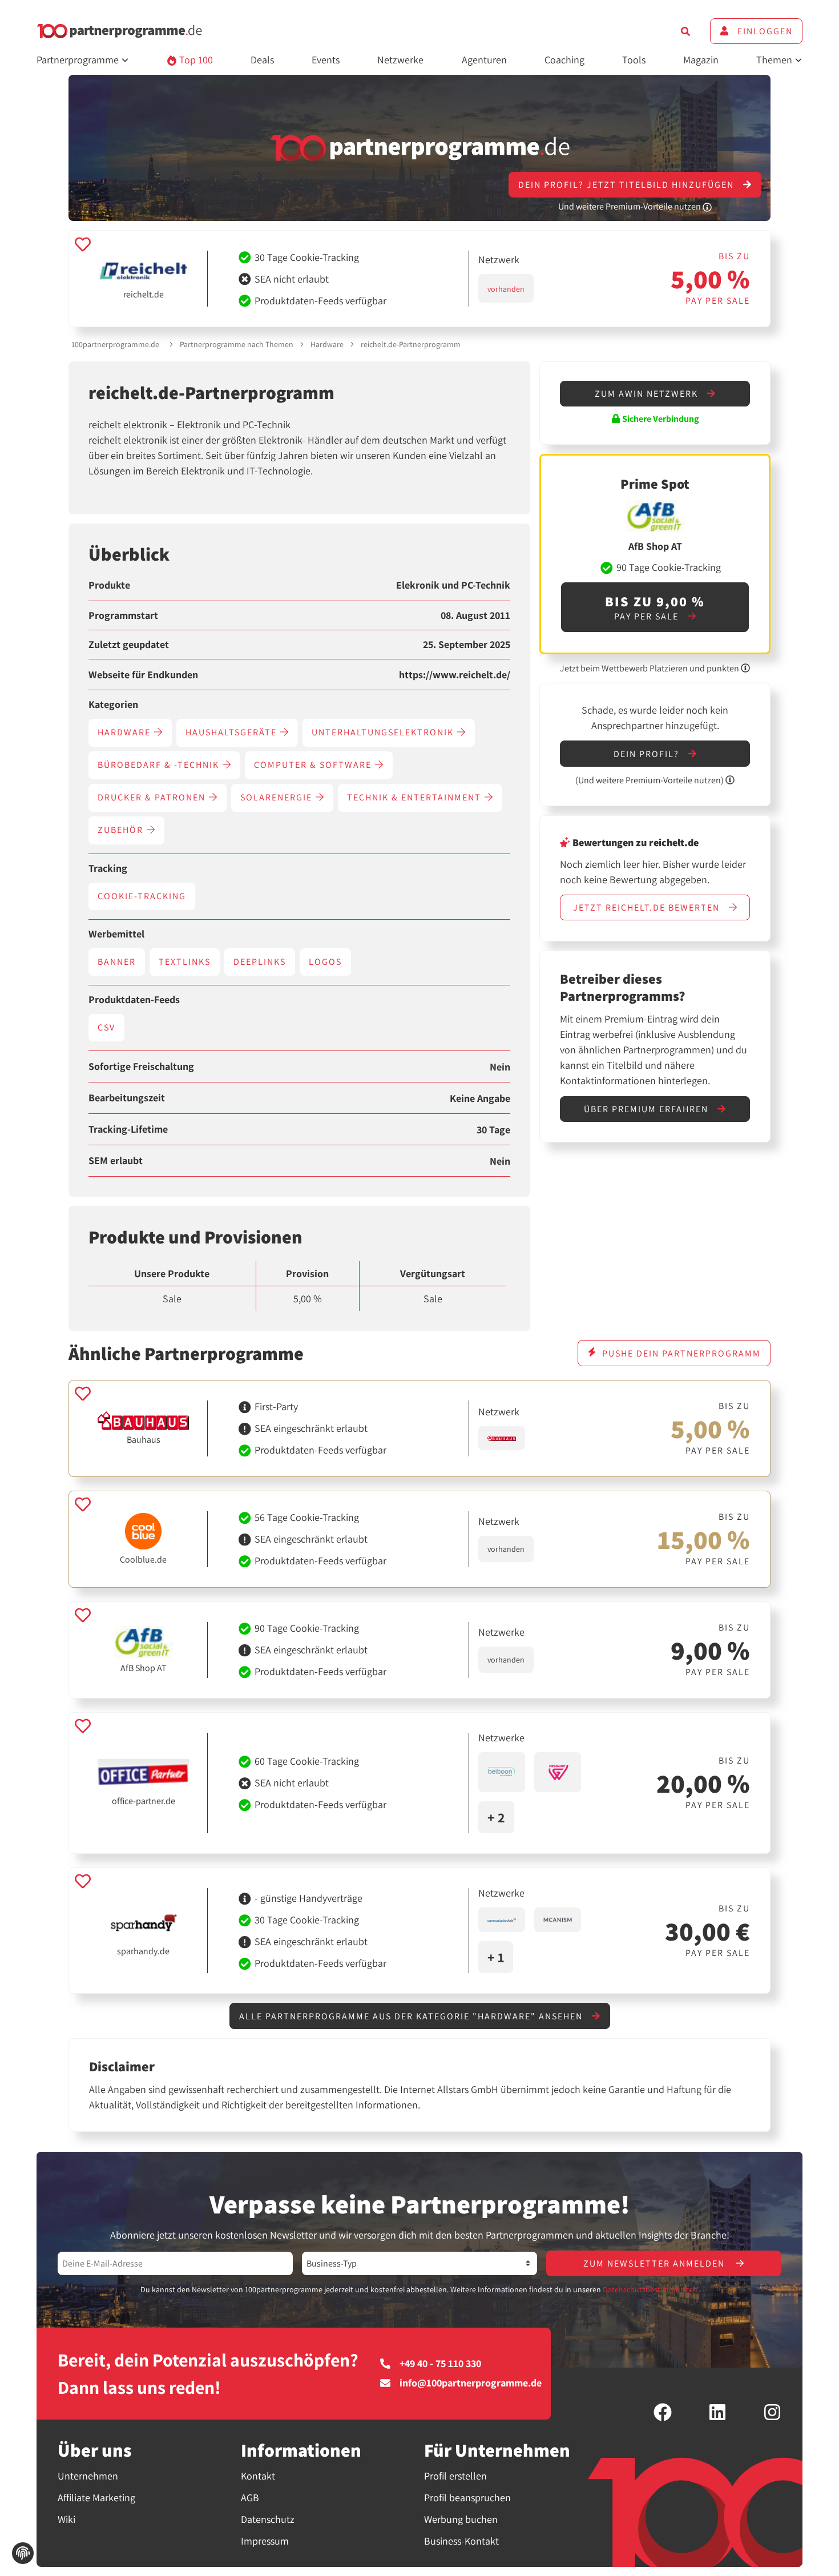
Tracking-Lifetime (128, 1129)
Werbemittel (116, 934)
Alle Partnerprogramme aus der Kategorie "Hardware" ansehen (412, 2016)
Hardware (327, 344)
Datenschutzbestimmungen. (651, 2289)
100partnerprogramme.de (115, 344)
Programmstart (123, 615)
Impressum (265, 2541)
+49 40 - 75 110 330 (440, 2364)
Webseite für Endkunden (143, 675)
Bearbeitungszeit (127, 1098)
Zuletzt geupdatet (129, 645)
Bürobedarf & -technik (160, 765)
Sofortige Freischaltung (141, 1066)
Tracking (108, 868)
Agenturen (484, 60)
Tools (634, 60)
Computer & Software (314, 765)
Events (326, 60)
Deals (262, 60)
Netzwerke (400, 60)
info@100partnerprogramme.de (471, 2383)
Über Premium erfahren (648, 1109)
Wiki (66, 2519)
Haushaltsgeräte (233, 732)
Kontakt (258, 2476)
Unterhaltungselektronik (384, 732)
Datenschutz (268, 2519)
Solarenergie (278, 797)
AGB (250, 2497)
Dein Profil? (648, 754)
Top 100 (195, 60)
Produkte (109, 585)
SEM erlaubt (116, 1161)
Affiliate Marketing (96, 2497)
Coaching (564, 60)
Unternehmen (88, 2476)
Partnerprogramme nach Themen (237, 344)
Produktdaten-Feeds (134, 1000)
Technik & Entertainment (416, 797)
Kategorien (113, 705)
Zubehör (122, 830)
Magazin (701, 60)
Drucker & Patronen (153, 797)
